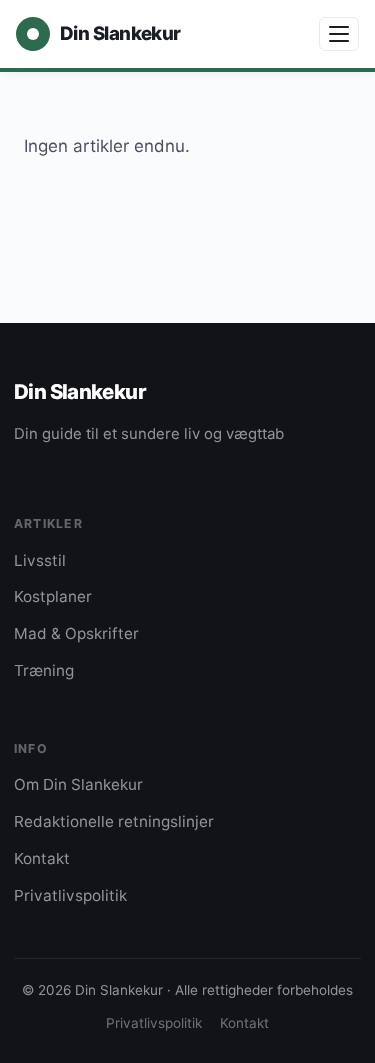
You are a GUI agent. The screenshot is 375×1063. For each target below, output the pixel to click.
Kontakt (42, 858)
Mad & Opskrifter (76, 633)
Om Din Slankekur (78, 784)
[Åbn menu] (339, 34)
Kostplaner (53, 596)
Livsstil (40, 560)
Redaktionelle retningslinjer (114, 821)
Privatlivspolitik (70, 895)
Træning (44, 670)
